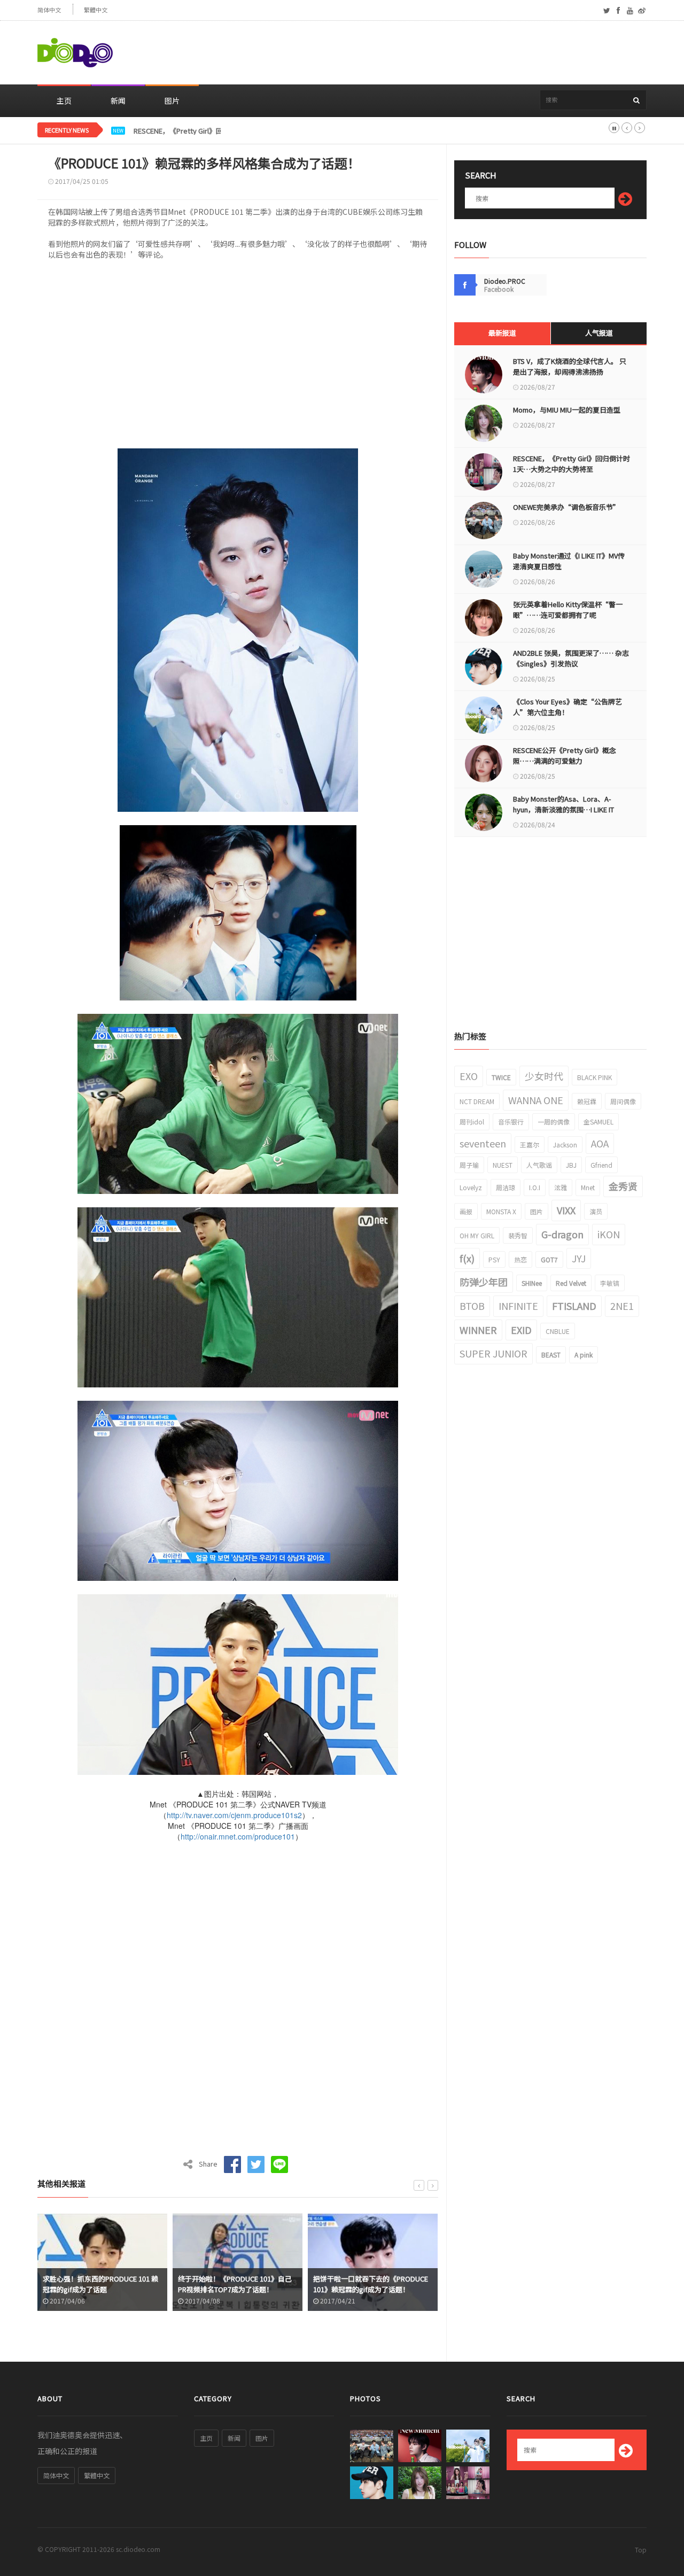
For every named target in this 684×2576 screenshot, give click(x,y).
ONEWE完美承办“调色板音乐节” (566, 507)
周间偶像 (623, 1101)
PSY (494, 1259)
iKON (609, 1234)
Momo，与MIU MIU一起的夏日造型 (567, 410)
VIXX (566, 1210)
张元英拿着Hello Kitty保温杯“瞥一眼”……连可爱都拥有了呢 (568, 610)
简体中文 (49, 10)
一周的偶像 (554, 1122)
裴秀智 (518, 1235)
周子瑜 (469, 1165)
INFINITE (518, 1306)
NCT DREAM (477, 1101)
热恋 (520, 1259)
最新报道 (502, 333)
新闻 (118, 100)
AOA (600, 1143)
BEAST (551, 1355)
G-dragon (562, 1234)
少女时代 (544, 1076)
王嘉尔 (530, 1145)
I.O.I (535, 1187)
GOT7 (549, 1259)
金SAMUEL (598, 1122)
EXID (521, 1330)
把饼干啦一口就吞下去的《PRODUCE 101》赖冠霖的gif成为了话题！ (235, 2284)
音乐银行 (511, 1122)
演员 (596, 1211)
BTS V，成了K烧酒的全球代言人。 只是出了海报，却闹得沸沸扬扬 (570, 366)
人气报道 (599, 333)
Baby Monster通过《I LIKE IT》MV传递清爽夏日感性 (569, 561)
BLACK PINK (594, 1077)
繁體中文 (96, 10)
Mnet (588, 1187)
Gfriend (601, 1165)
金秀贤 (623, 1186)
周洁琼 (506, 1187)
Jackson (565, 1145)
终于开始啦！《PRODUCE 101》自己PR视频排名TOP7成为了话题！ (100, 2284)
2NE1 (622, 1306)
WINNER (478, 1330)
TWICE (501, 1077)
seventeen (483, 1143)
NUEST (503, 1165)
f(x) (467, 1258)
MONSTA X (501, 1211)
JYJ (579, 1258)
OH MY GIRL (477, 1235)
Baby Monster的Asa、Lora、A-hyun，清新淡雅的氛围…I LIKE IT (563, 804)
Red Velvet (571, 1283)
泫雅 (561, 1187)
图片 (172, 100)
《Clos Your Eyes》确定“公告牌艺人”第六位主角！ (568, 707)
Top (641, 2550)
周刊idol (472, 1122)
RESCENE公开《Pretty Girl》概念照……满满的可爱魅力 (565, 755)
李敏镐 (610, 1283)
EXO (469, 1076)
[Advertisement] (452, 53)
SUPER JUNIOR (493, 1353)
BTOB (472, 1306)
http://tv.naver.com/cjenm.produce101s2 (234, 1815)
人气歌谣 (539, 1165)
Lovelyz (471, 1187)
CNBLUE (558, 1331)
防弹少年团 (484, 1282)
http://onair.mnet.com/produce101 (238, 1836)
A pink (584, 1355)
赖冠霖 (587, 1101)
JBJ (571, 1165)
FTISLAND (574, 1306)
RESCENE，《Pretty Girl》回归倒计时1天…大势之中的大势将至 (232, 131)
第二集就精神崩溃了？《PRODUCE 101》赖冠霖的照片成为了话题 (367, 2284)
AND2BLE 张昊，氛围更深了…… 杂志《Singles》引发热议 (571, 658)
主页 (64, 100)
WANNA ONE (536, 1100)
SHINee (532, 1283)
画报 (466, 1211)
